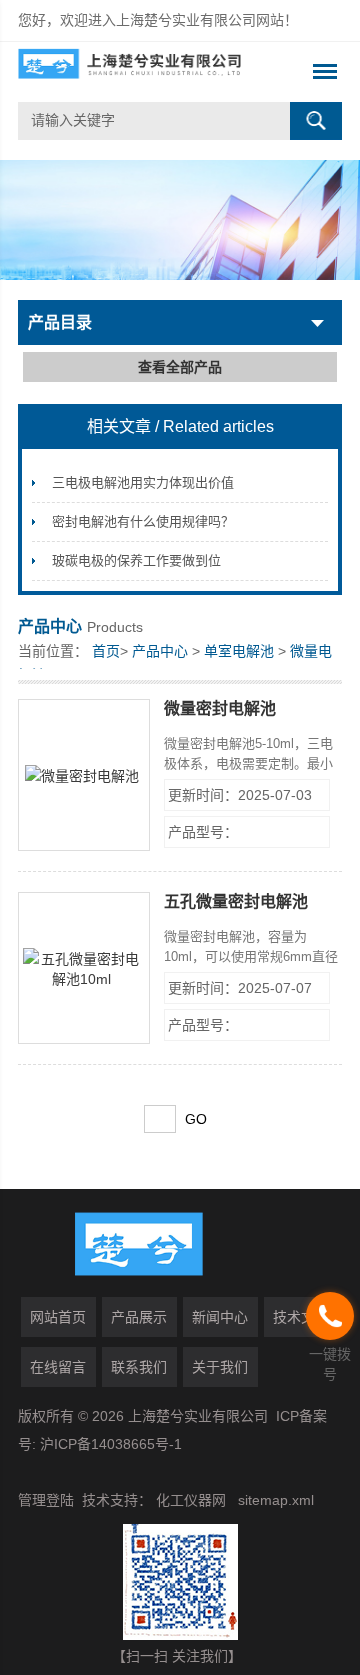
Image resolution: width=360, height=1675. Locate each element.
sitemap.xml (276, 1500)
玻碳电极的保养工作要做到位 (136, 560)
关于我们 (220, 1367)
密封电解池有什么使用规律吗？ (143, 521)
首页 (106, 651)
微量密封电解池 (220, 708)
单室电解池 (239, 651)
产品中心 (160, 651)
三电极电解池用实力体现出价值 (143, 482)
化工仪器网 (191, 1500)
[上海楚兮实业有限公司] (147, 72)
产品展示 (139, 1317)
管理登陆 (46, 1500)
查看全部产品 (180, 367)
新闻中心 (220, 1317)
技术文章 (301, 1317)
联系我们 (139, 1367)
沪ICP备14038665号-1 (111, 1444)
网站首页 (58, 1317)
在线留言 (58, 1367)
